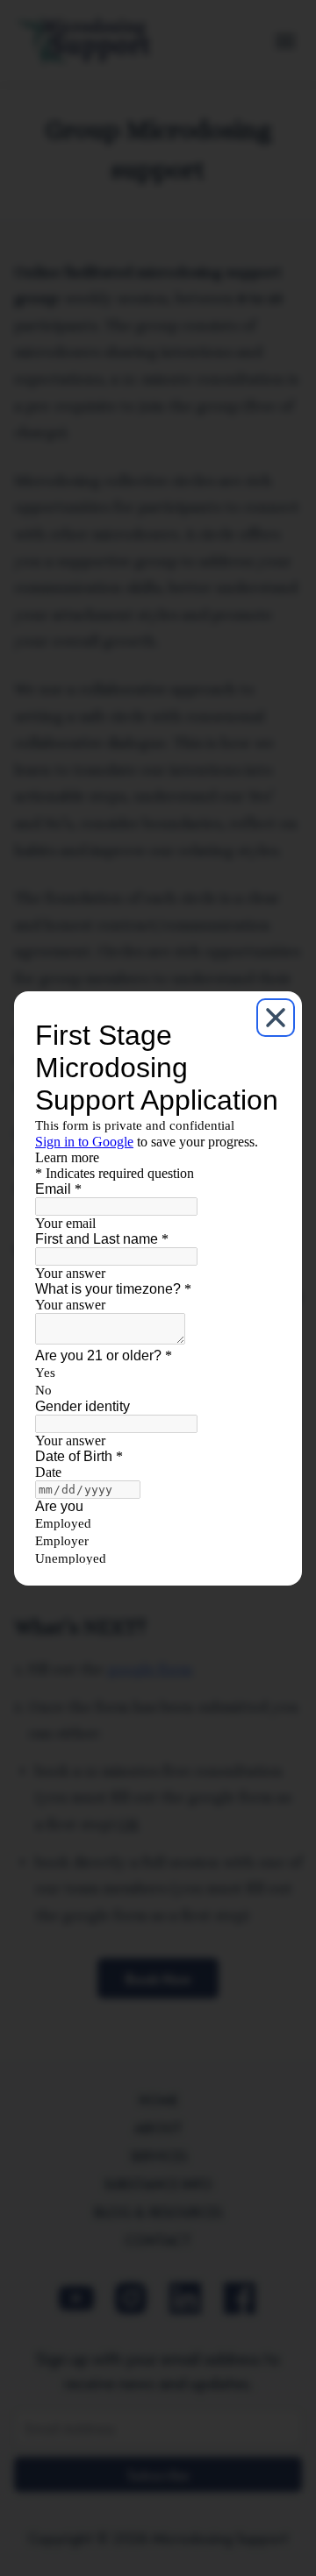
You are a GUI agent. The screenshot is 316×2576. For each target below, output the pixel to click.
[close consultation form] (276, 1018)
